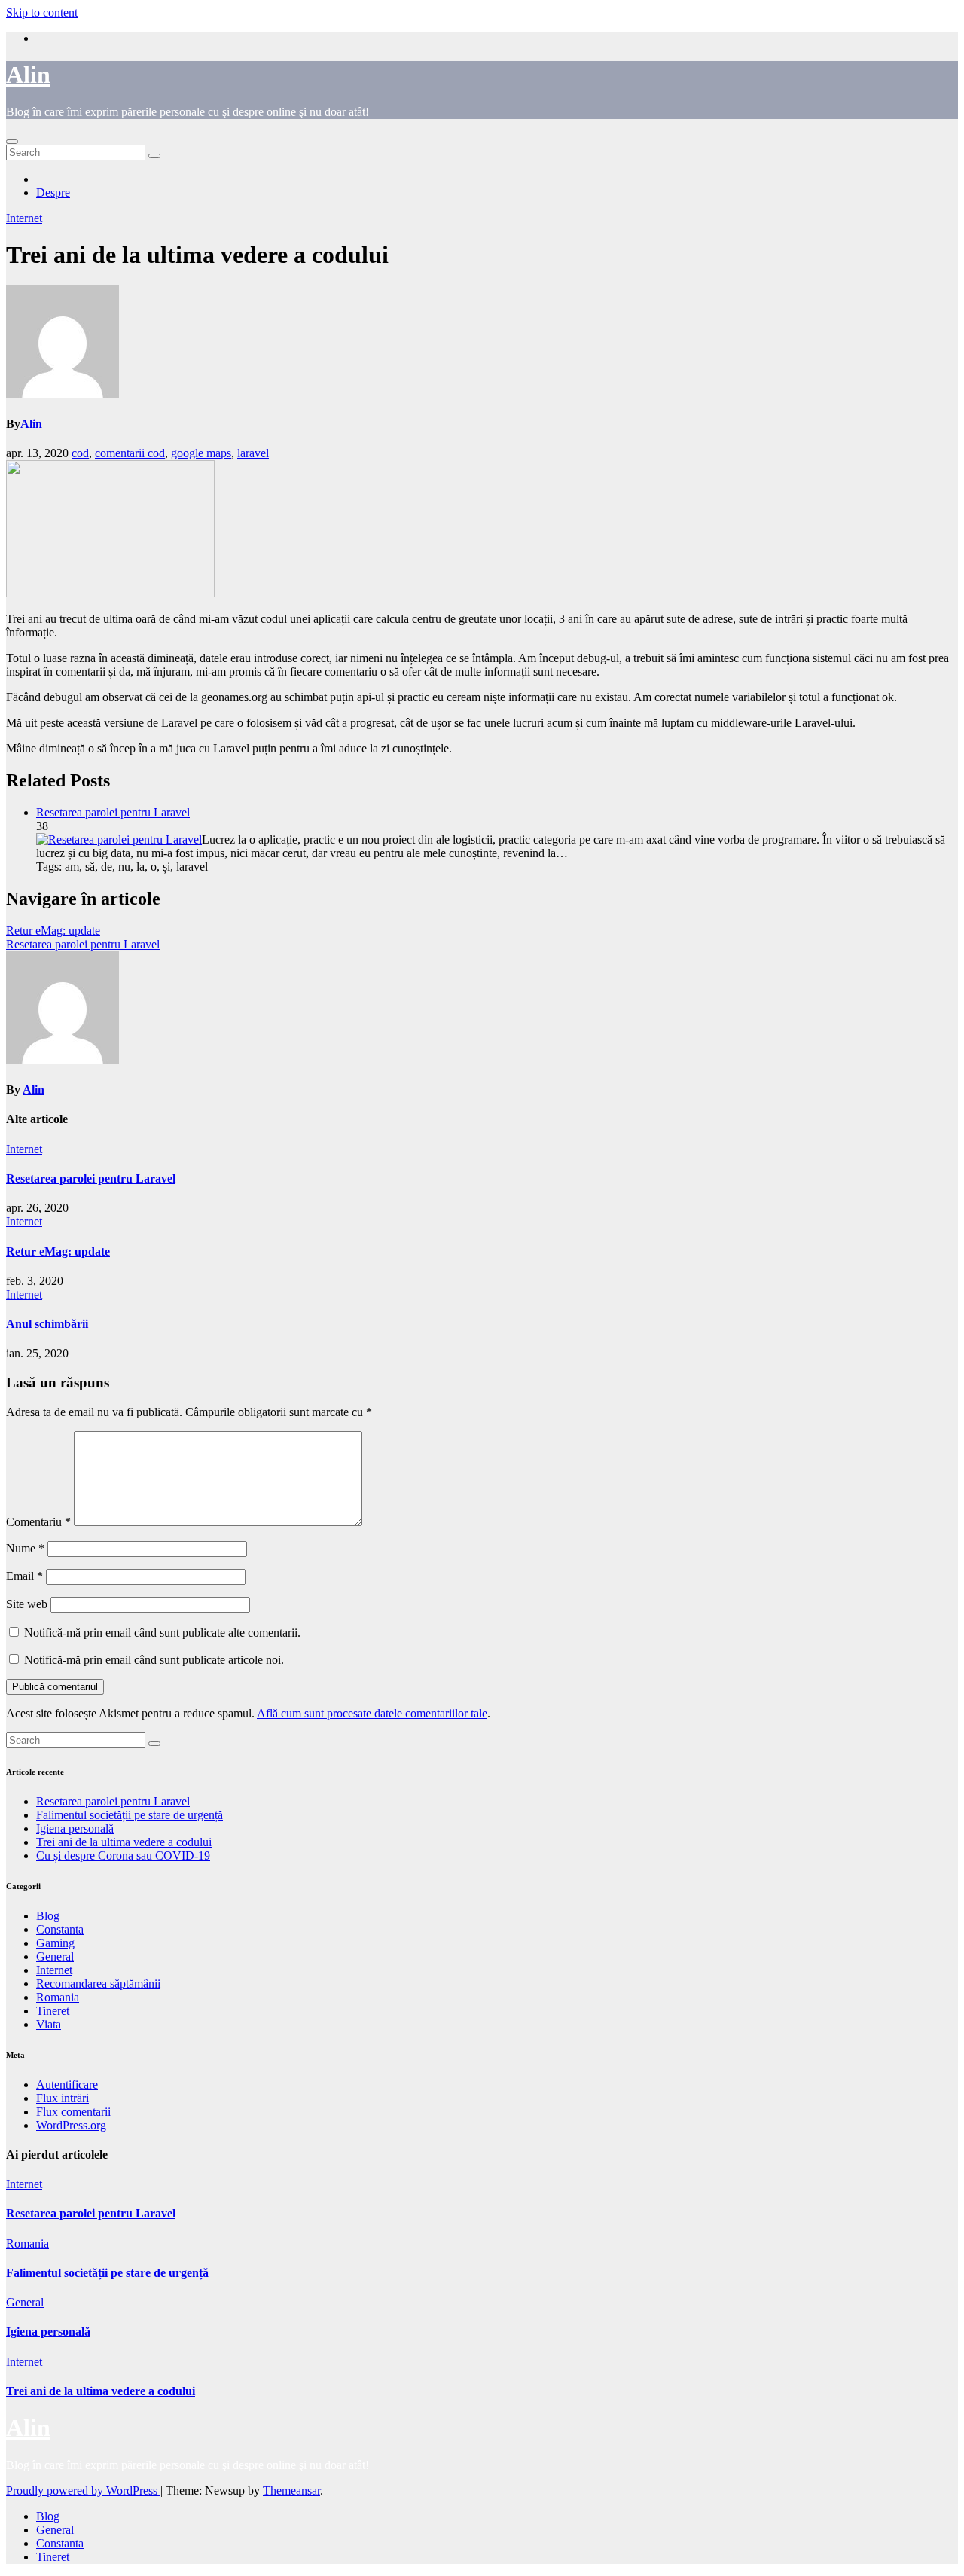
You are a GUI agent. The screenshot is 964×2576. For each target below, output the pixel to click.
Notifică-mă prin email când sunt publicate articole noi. (154, 1660)
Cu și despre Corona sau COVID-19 (123, 1856)
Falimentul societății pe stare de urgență (130, 1815)
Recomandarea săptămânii (98, 1984)
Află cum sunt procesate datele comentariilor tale (372, 1713)
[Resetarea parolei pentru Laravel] (119, 839)
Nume (25, 1548)
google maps (201, 453)
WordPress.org (71, 2125)
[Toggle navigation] (12, 142)
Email (24, 1576)
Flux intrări (63, 2098)
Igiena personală (75, 1828)
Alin (28, 75)
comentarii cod (130, 453)
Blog (48, 1916)
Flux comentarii (73, 2112)
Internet (24, 218)
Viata (49, 2024)
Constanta (60, 1929)
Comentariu (38, 1522)
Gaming (55, 1943)
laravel (253, 453)
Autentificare (67, 2085)
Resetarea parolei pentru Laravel (113, 812)
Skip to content (42, 12)
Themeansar (291, 2491)
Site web (27, 1604)
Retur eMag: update (53, 931)
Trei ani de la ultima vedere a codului (124, 1842)
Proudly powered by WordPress (83, 2491)
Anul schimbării (47, 1324)
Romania (58, 1997)
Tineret (53, 2011)
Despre (53, 192)
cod (80, 453)
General (55, 1956)
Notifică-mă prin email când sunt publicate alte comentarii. (162, 1633)
